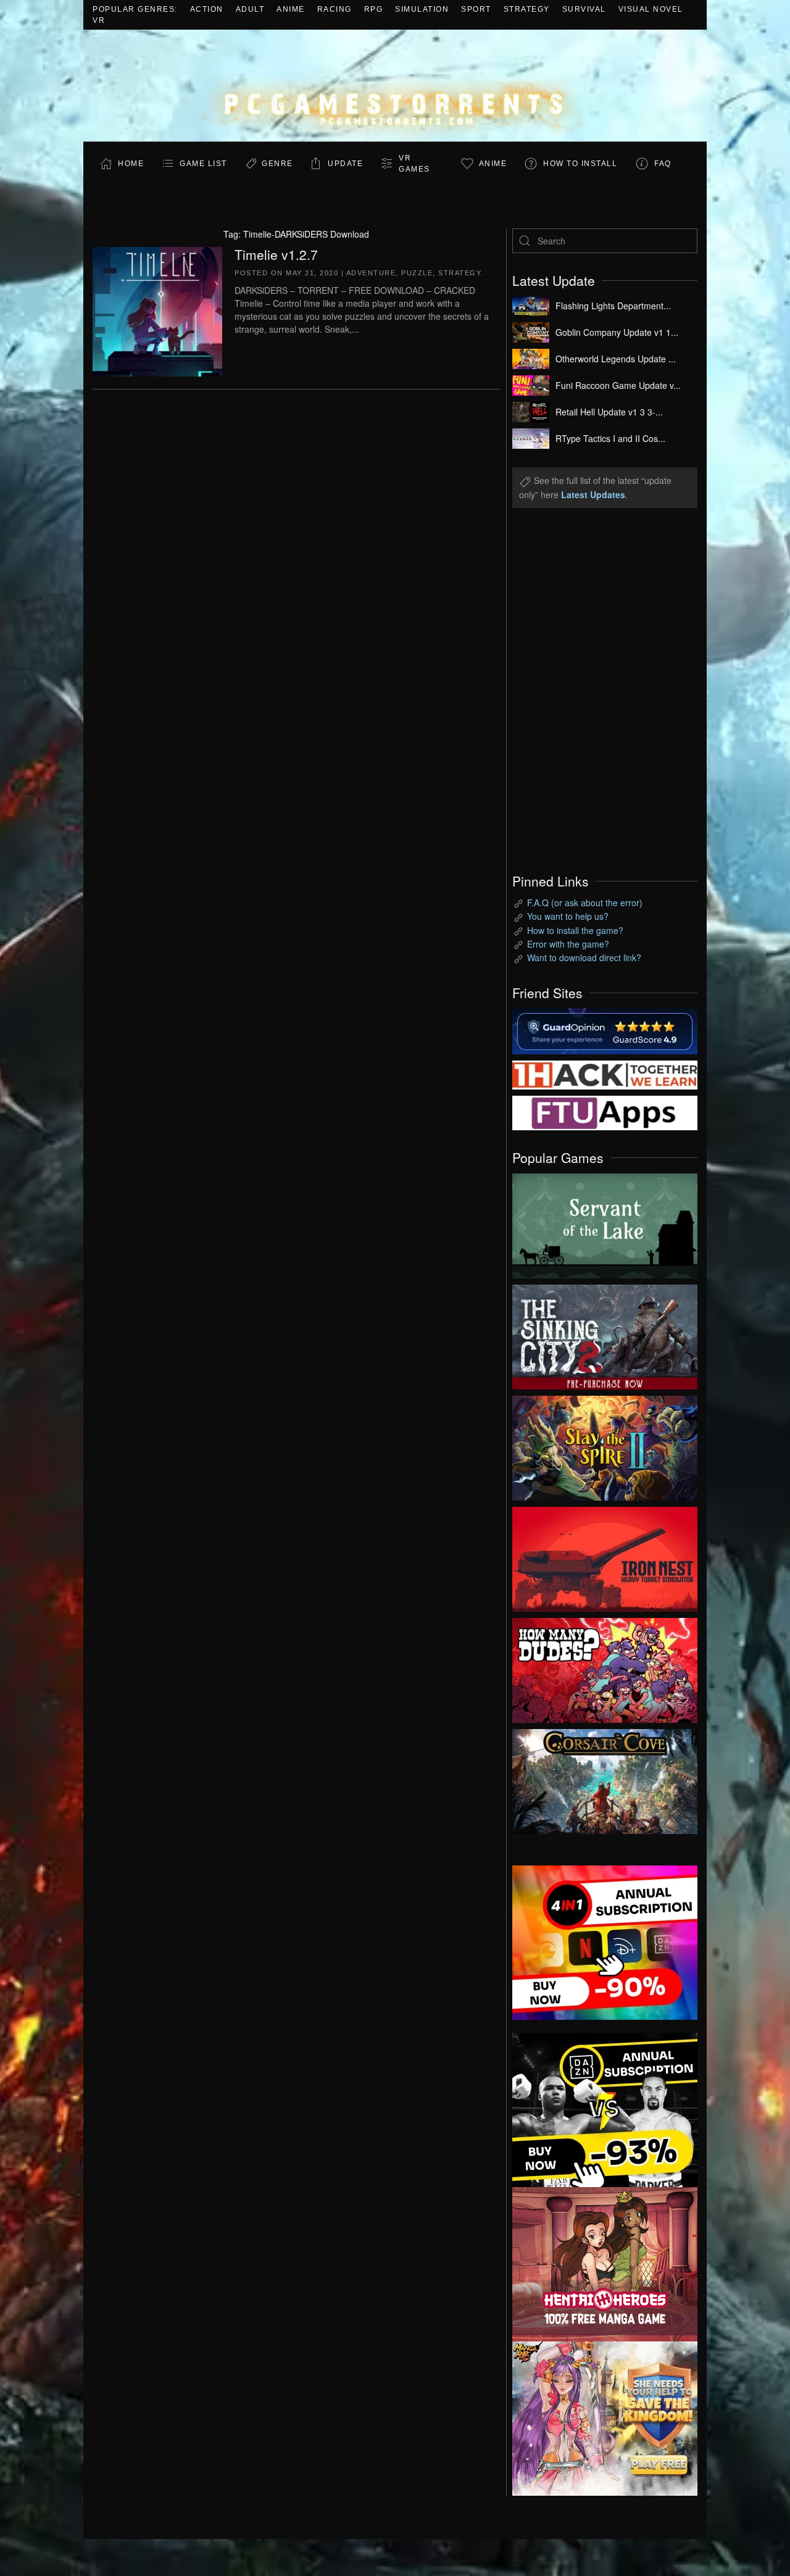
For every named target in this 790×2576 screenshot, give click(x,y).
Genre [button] (277, 164)
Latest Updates (593, 494)
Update (345, 164)
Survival (584, 9)
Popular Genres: (135, 9)
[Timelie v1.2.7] (157, 310)
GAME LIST (203, 164)
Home (131, 164)
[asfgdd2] (605, 2262)
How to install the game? (575, 930)
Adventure (371, 273)
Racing (335, 9)
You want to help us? (568, 916)
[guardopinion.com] (605, 1030)
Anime (291, 9)
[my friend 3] (605, 1073)
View (605, 1223)
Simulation (422, 9)
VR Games (414, 164)
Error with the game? (568, 944)
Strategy (527, 9)
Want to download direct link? (584, 957)
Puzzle (417, 273)
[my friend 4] (605, 1112)
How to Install (580, 164)
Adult (250, 9)
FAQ (663, 164)
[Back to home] (395, 85)
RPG (374, 9)
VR (99, 20)
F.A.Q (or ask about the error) (585, 902)
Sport (476, 9)
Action (207, 9)
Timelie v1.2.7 (276, 254)
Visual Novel (651, 9)
